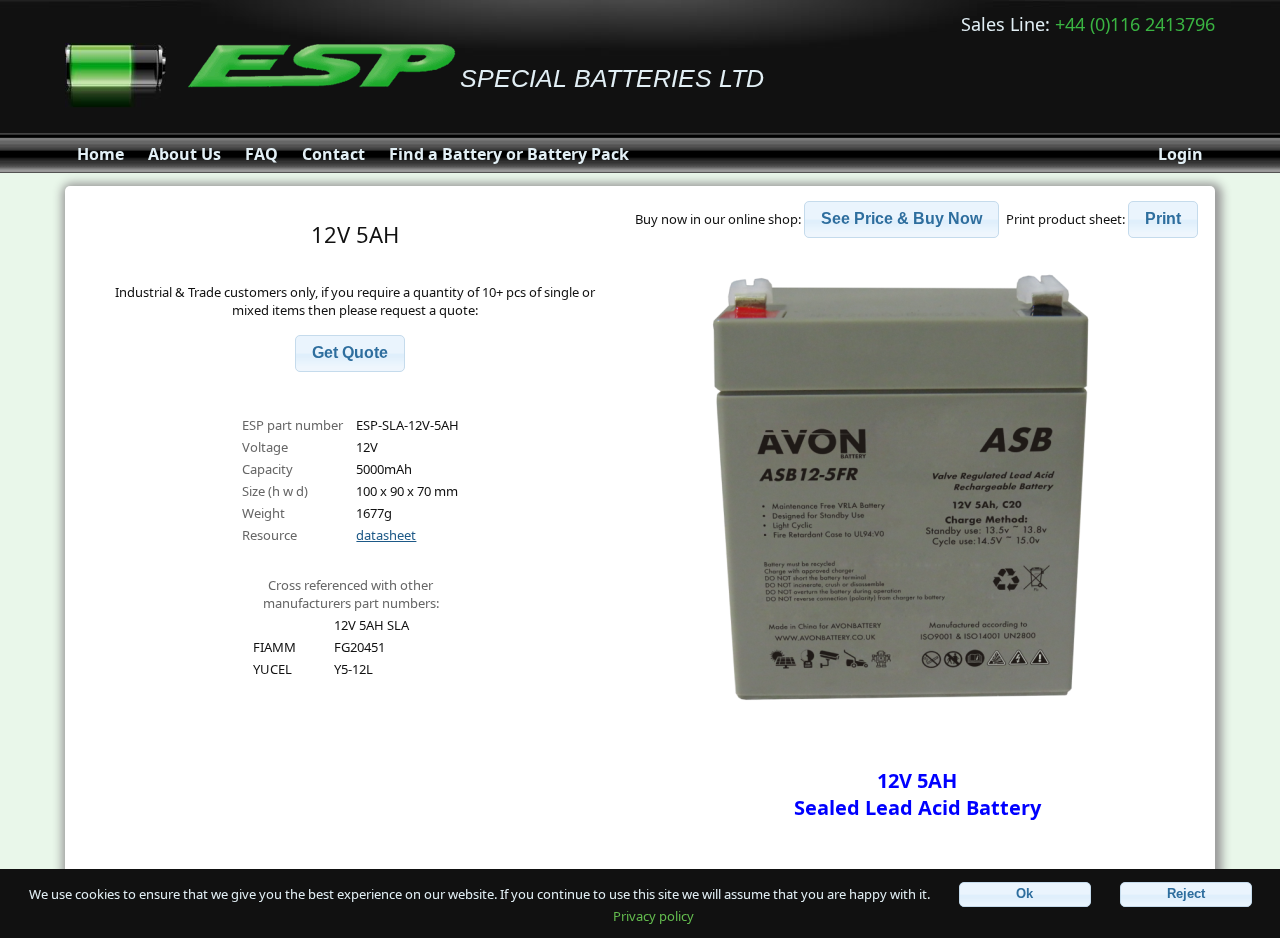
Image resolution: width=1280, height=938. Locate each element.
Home (100, 154)
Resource (269, 535)
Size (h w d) (275, 491)
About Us (184, 154)
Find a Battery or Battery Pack (509, 154)
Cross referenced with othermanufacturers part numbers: (351, 594)
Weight (263, 513)
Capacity (267, 469)
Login (1180, 154)
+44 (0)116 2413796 (1135, 24)
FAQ (261, 154)
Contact (333, 154)
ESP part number (292, 425)
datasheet (386, 535)
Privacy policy (653, 916)
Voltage (265, 447)
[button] (350, 353)
